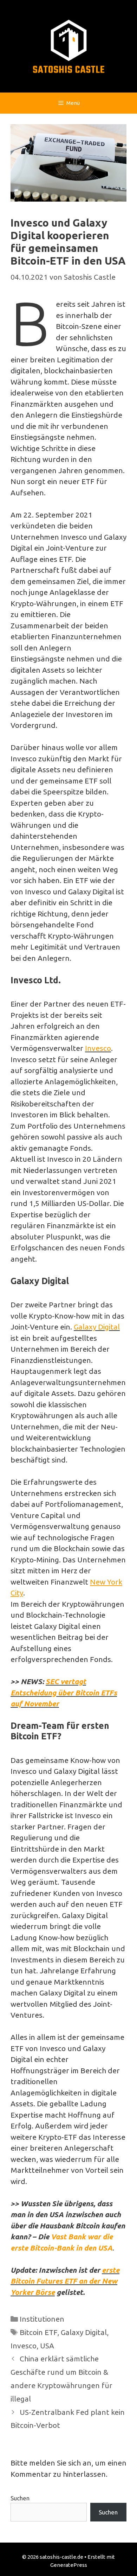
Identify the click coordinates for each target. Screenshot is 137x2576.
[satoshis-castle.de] (69, 45)
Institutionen (42, 2319)
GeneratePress (69, 2565)
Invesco (98, 1048)
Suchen (20, 2498)
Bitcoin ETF (38, 2332)
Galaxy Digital (97, 1327)
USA (47, 2346)
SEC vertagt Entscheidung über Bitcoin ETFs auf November (64, 1692)
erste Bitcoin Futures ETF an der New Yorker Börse (65, 2281)
